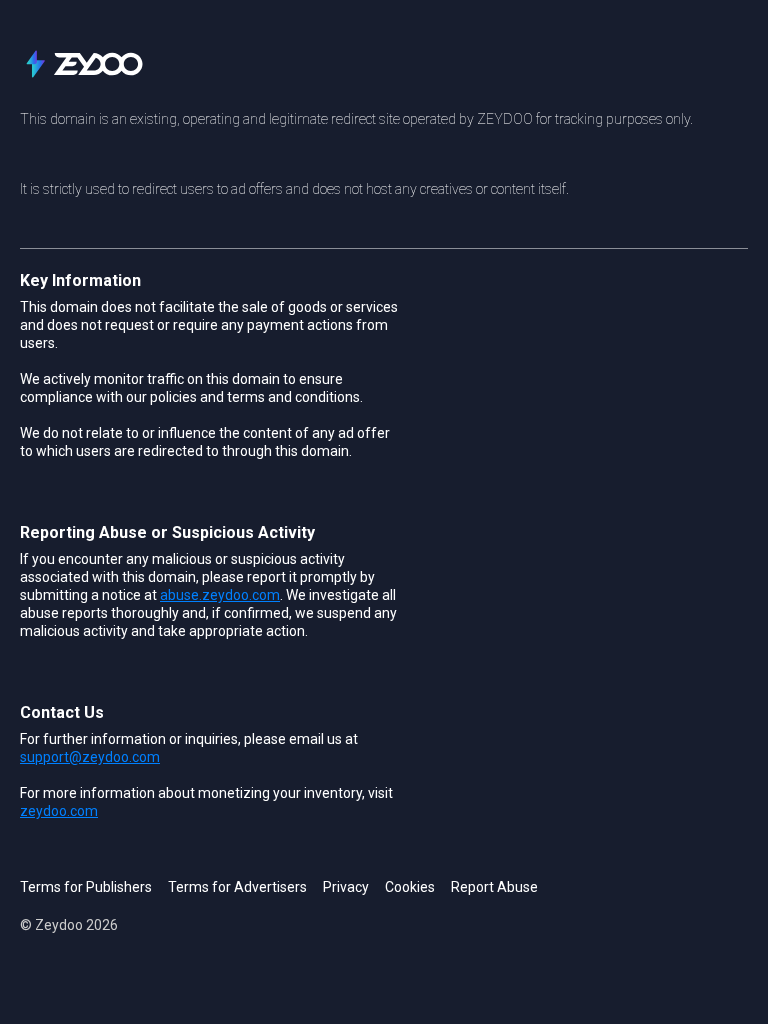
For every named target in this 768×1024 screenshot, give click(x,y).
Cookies (410, 887)
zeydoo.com (59, 811)
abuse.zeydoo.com (220, 595)
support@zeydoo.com (90, 757)
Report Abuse (494, 887)
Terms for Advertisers (237, 887)
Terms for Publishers (86, 887)
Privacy (346, 887)
